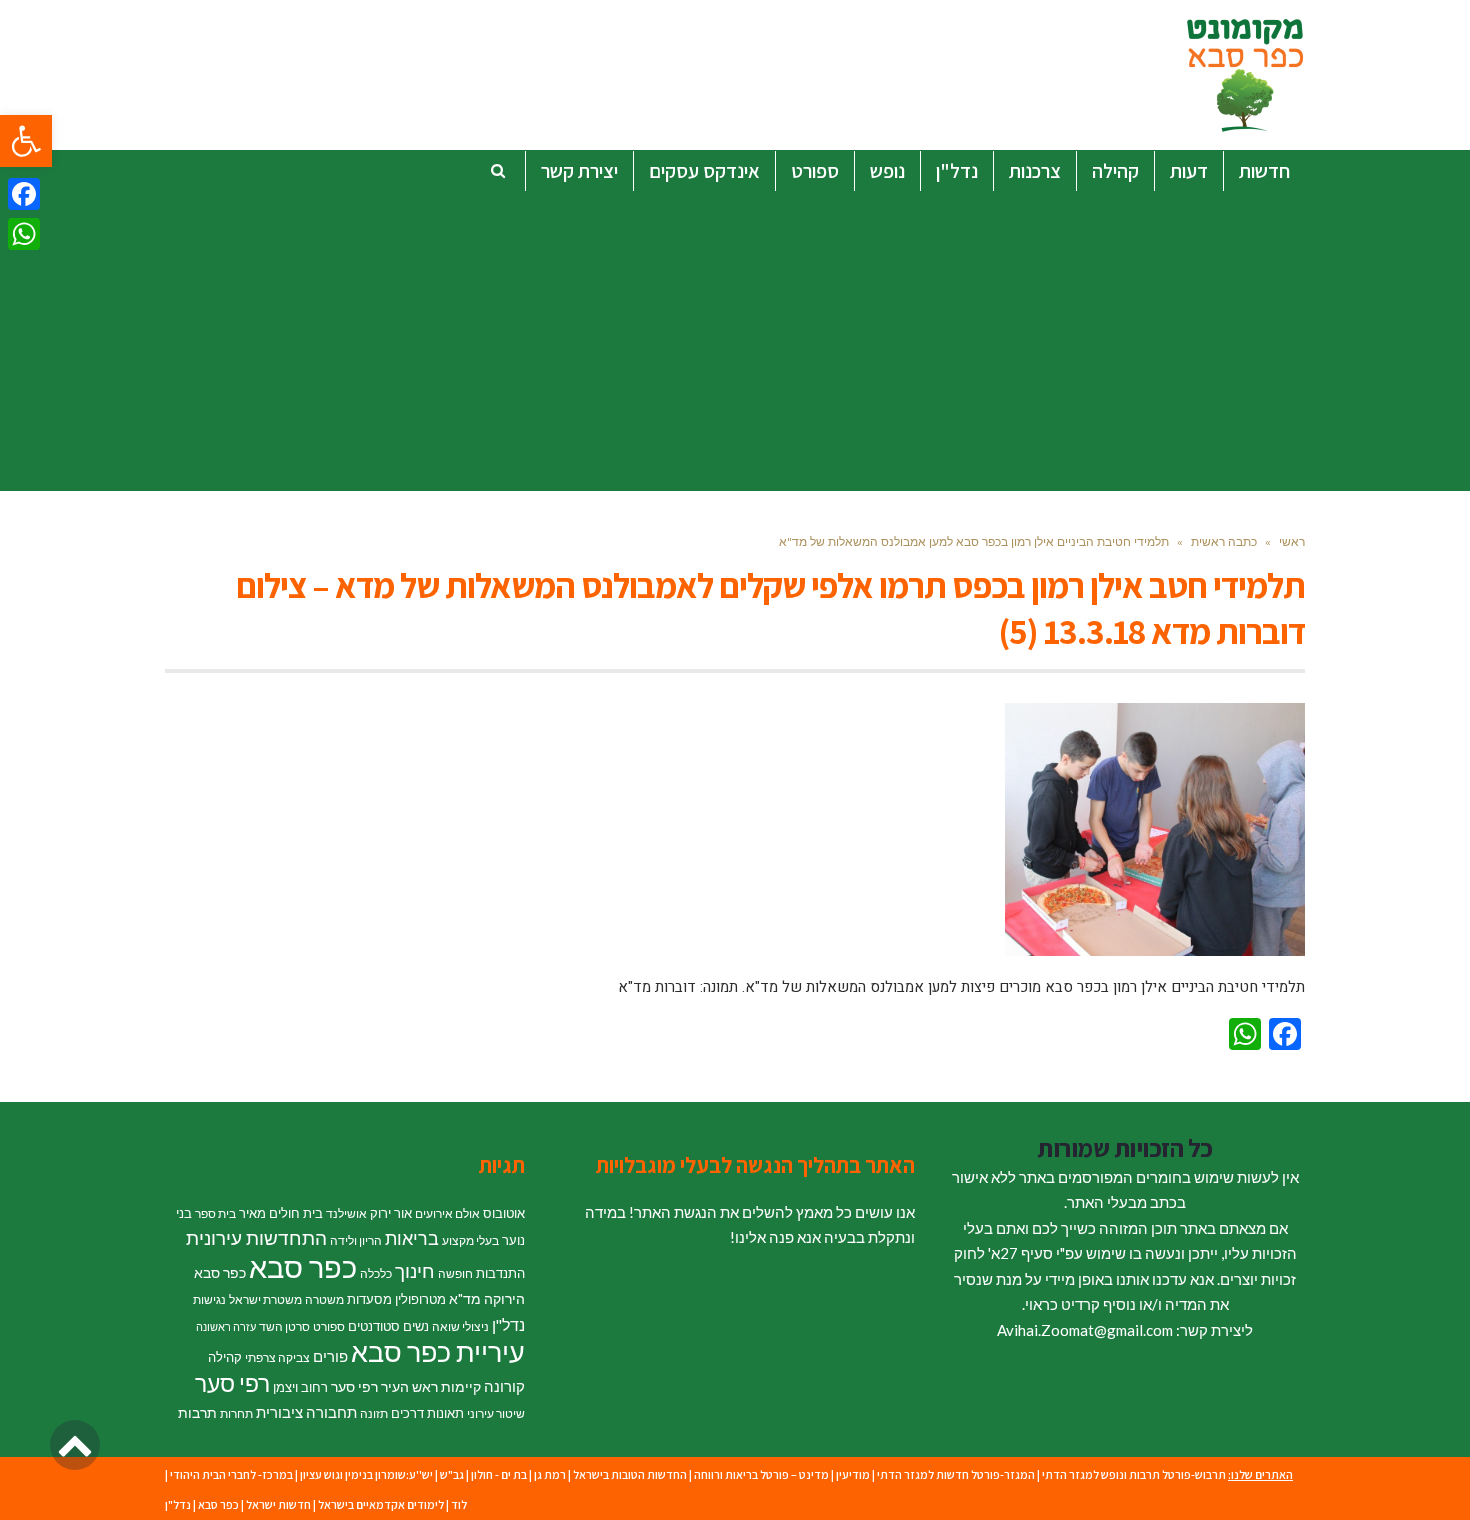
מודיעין (853, 1474)
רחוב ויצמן (300, 1387)
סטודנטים (374, 1326)
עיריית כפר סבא (438, 1351)
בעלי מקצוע (470, 1240)
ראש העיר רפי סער (384, 1386)
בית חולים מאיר (281, 1213)
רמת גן (550, 1474)
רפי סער (232, 1383)
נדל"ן (508, 1325)
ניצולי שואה (460, 1326)
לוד (459, 1504)
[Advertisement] (735, 341)
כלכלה (376, 1273)
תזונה (374, 1413)
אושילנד (346, 1213)
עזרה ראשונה (226, 1326)
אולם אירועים (447, 1213)
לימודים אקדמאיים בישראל (381, 1504)
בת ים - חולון (499, 1474)
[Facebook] (24, 194)
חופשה (455, 1273)
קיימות (461, 1386)
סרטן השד (284, 1326)
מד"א (465, 1298)
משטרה (324, 1299)
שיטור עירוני (496, 1413)
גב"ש (452, 1474)
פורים (330, 1356)
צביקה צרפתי (277, 1357)
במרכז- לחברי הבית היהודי (231, 1474)
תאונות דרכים (427, 1413)
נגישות (209, 1299)
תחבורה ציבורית (306, 1412)
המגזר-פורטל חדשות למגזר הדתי (956, 1474)
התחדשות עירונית (256, 1238)
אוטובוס (504, 1213)
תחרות (236, 1413)
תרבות (197, 1412)
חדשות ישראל (278, 1504)
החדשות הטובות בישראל (630, 1474)
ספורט (329, 1326)
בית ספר (215, 1213)
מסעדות (369, 1299)
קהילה (225, 1357)
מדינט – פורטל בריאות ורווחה (761, 1474)
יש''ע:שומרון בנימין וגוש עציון (366, 1474)
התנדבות (500, 1273)
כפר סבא (303, 1266)
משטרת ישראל (265, 1299)
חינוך (415, 1270)
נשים (416, 1326)
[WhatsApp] (24, 234)
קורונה (504, 1386)
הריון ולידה (356, 1240)
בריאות (412, 1238)
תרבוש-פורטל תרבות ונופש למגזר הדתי (1134, 1474)
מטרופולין (420, 1299)
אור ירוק (391, 1213)
